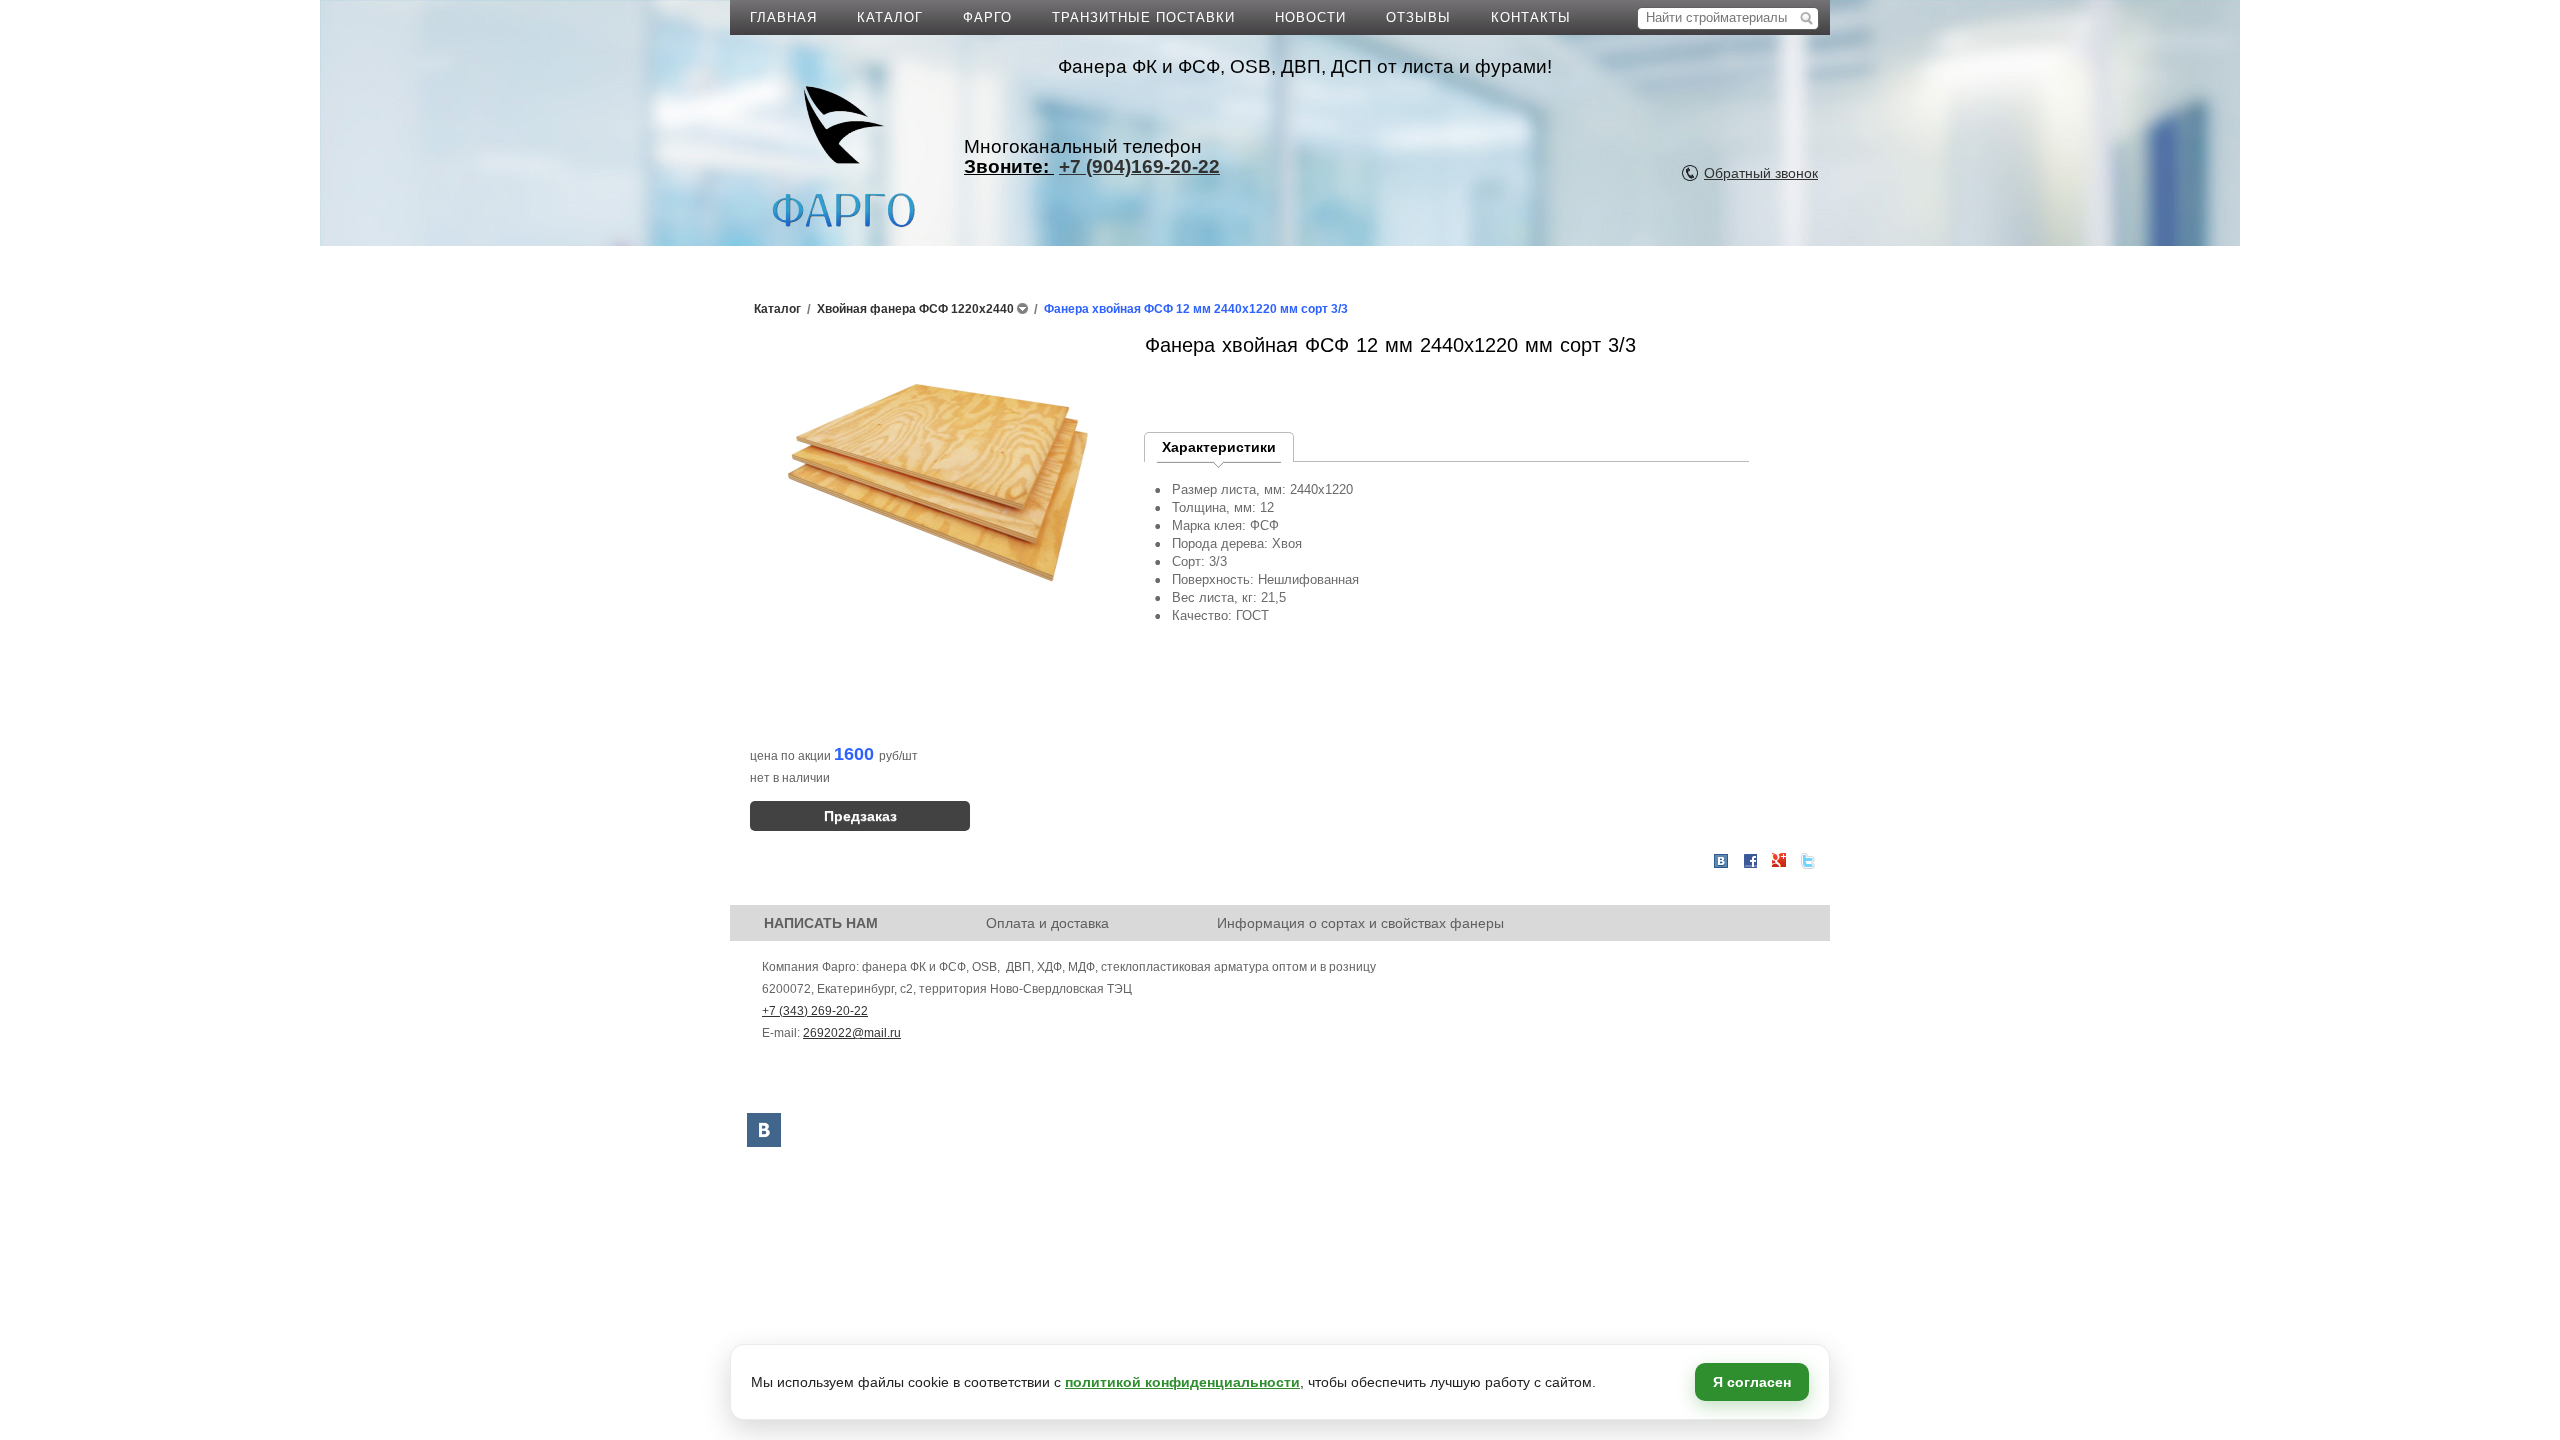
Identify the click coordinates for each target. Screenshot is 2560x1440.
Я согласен (1752, 1382)
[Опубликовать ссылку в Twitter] (1808, 861)
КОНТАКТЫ (1531, 17)
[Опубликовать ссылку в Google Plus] (1779, 861)
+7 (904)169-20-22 (1139, 166)
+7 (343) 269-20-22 (815, 1011)
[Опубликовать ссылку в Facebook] (1750, 861)
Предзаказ (860, 816)
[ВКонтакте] (764, 1130)
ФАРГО (987, 17)
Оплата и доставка (1047, 923)
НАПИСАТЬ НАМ (821, 923)
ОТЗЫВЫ (1418, 17)
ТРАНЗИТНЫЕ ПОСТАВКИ (1143, 17)
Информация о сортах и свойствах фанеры (1360, 923)
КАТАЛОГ (890, 17)
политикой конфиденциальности (1182, 1382)
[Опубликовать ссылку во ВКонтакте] (1721, 862)
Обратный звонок (1761, 173)
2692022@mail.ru (852, 1033)
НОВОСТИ (1310, 17)
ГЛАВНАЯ (783, 17)
